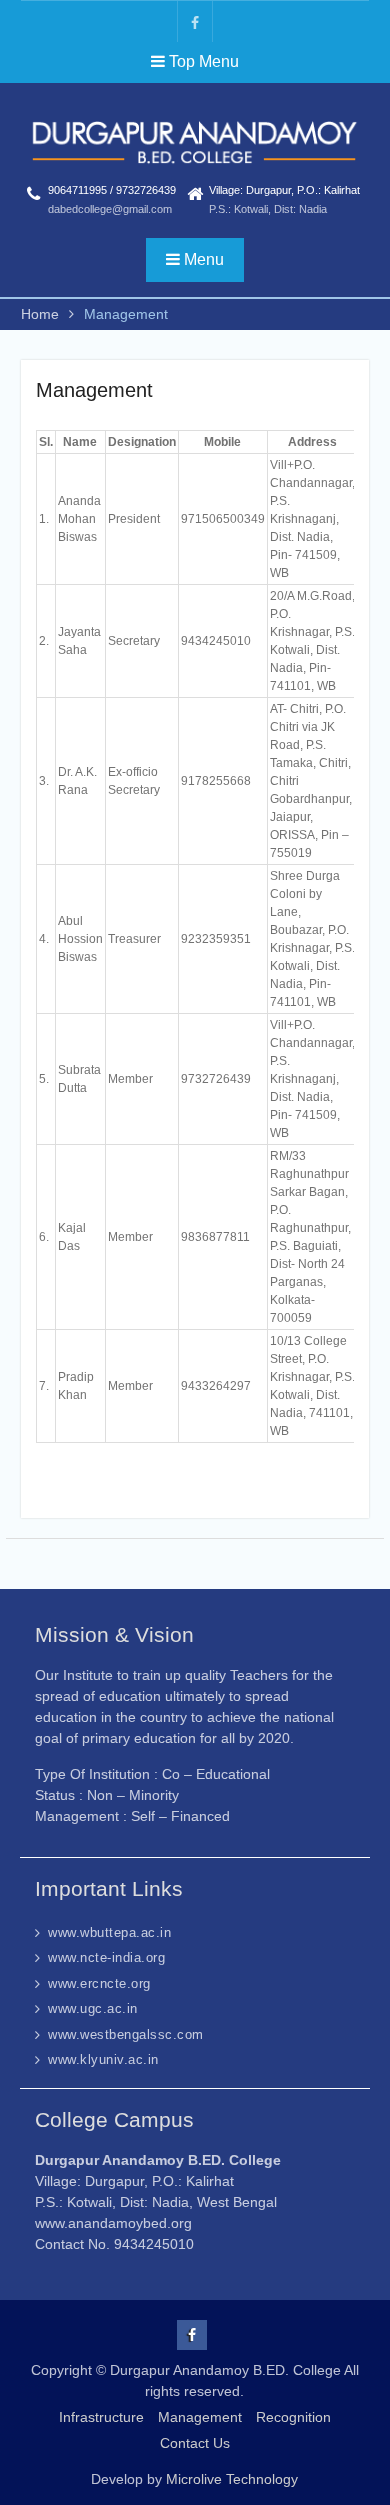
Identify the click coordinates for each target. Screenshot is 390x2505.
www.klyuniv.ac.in (103, 2059)
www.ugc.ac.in (93, 2008)
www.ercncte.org (99, 1983)
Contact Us (195, 2443)
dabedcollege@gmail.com (110, 209)
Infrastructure (101, 2417)
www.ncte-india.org (106, 1957)
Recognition (293, 2417)
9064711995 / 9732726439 (112, 190)
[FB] (195, 21)
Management (200, 2417)
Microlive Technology (232, 2479)
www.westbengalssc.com (126, 2034)
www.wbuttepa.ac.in (109, 1932)
